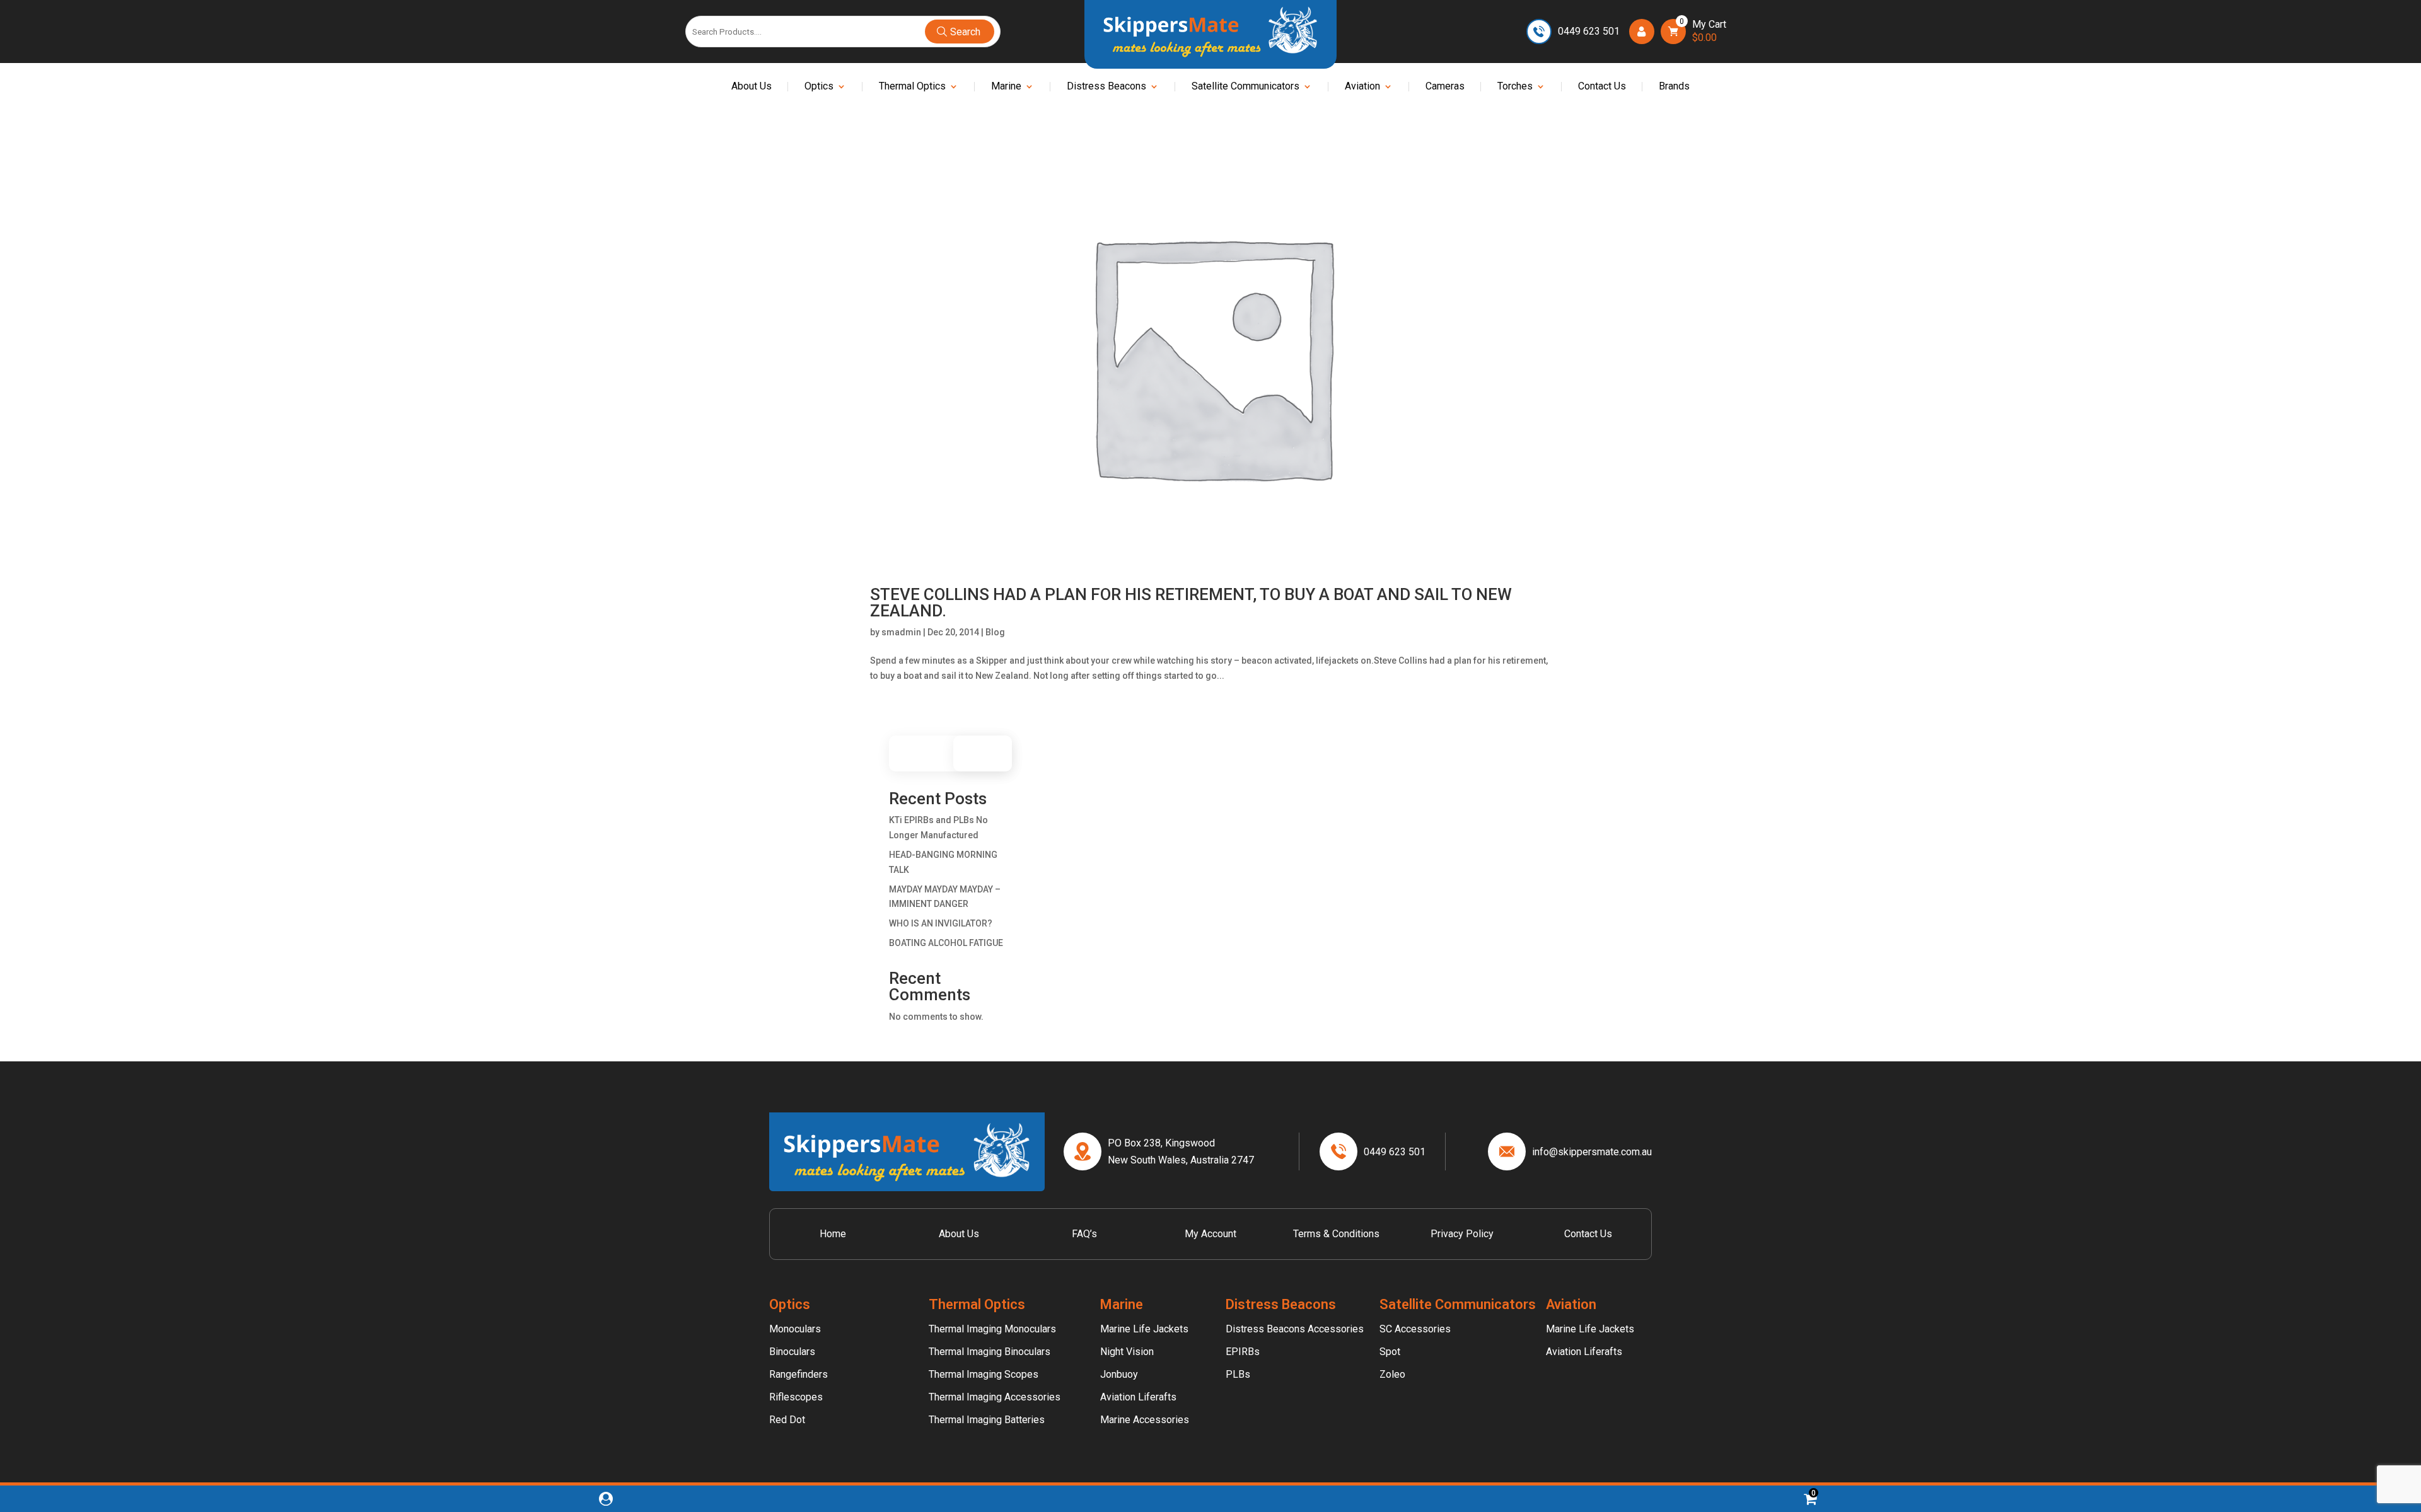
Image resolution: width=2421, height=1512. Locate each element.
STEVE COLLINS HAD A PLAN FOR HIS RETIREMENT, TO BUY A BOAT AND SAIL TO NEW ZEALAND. (1191, 603)
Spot (1390, 1352)
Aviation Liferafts (1138, 1397)
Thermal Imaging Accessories (995, 1397)
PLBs (1238, 1374)
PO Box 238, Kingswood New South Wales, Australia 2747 (1181, 1151)
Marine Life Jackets (1144, 1329)
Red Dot (787, 1420)
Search (989, 753)
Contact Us (1602, 87)
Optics (819, 87)
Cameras (1445, 87)
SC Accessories (1415, 1329)
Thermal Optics (912, 87)
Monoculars (795, 1329)
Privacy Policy (1462, 1234)
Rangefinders (798, 1374)
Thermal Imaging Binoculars (990, 1352)
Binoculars (792, 1352)
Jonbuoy (1119, 1374)
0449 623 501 (1589, 31)
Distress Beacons (1106, 87)
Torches (1515, 87)
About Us (752, 87)
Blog (995, 632)
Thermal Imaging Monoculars (992, 1329)
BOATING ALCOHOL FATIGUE (946, 943)
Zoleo (1392, 1374)
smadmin (901, 632)
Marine (1006, 87)
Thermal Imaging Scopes (984, 1374)
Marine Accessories (1145, 1420)
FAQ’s (1084, 1234)
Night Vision (1127, 1352)
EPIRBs (1243, 1352)
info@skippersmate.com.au (1592, 1152)
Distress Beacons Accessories (1295, 1329)
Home (833, 1234)
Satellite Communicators (1245, 87)
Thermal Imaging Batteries (987, 1420)
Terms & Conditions (1336, 1234)
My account (1210, 1234)
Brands (1674, 87)
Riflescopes (796, 1397)
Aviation (1362, 87)
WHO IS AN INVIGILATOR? (941, 923)
